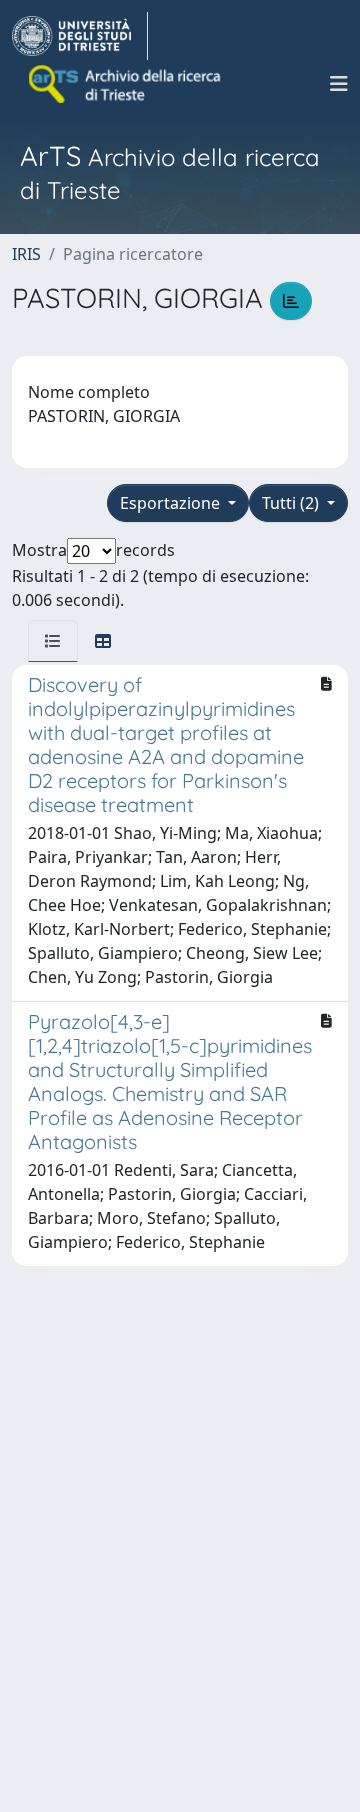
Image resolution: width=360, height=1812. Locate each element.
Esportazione (172, 503)
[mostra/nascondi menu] (339, 84)
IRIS (26, 254)
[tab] (53, 641)
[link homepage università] (126, 84)
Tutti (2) (292, 503)
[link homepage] (80, 36)
